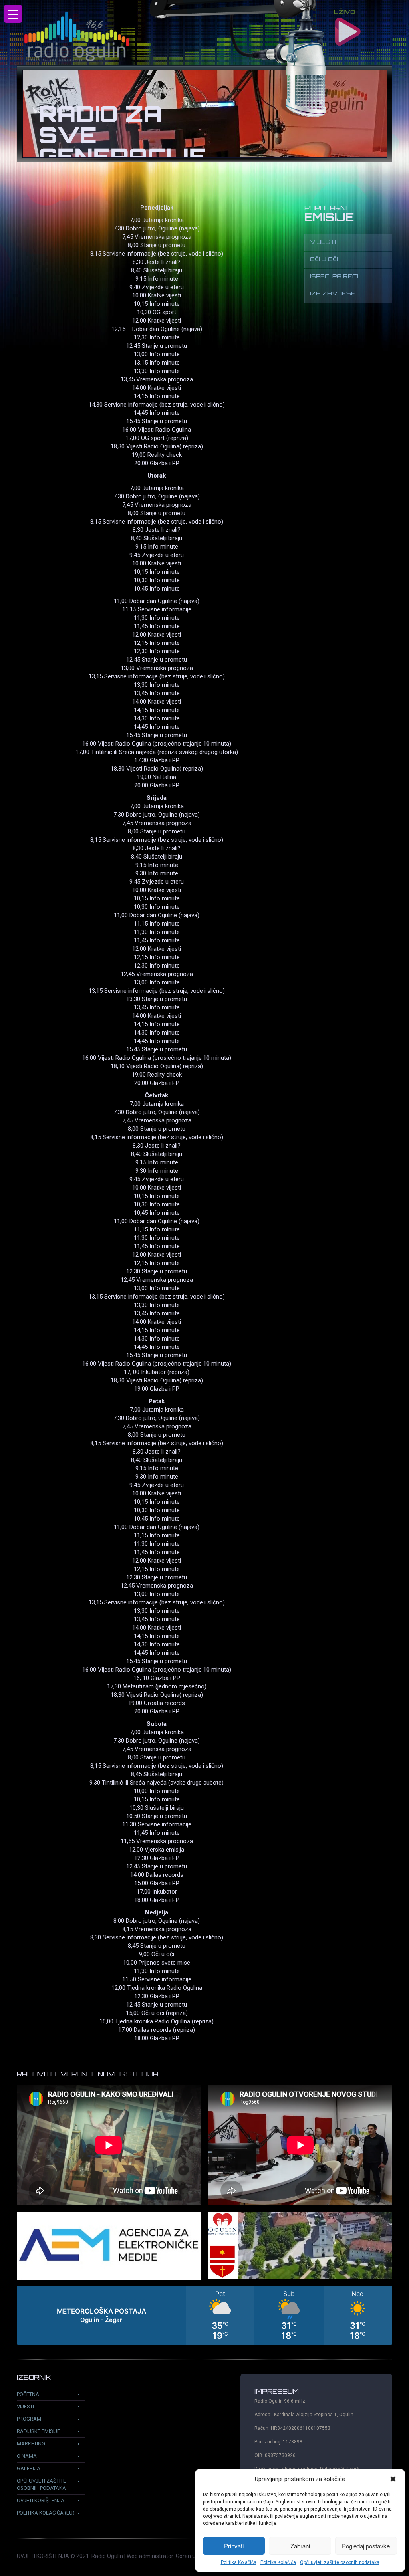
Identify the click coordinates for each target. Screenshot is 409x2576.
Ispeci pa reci (334, 277)
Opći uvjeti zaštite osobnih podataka (340, 2562)
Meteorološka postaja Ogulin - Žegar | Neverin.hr (204, 2315)
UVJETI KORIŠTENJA (43, 2556)
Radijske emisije (38, 2431)
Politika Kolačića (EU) (46, 2513)
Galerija (29, 2468)
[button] (393, 2479)
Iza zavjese (333, 294)
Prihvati (234, 2546)
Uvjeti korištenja (41, 2500)
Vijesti (323, 243)
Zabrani (300, 2546)
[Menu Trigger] (13, 14)
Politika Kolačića (239, 2562)
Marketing (31, 2444)
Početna (28, 2394)
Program (29, 2419)
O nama (27, 2456)
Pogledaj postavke (366, 2546)
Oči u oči (324, 260)
